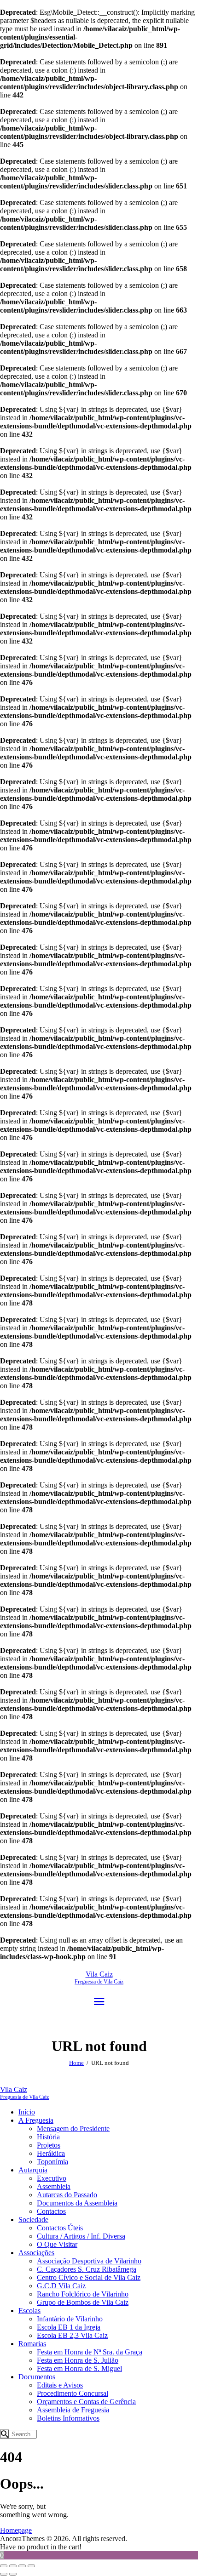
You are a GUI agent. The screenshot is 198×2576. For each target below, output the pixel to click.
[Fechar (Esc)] (31, 2566)
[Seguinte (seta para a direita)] (13, 2574)
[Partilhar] (22, 2566)
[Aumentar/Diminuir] (4, 2566)
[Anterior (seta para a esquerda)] (4, 2574)
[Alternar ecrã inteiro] (13, 2566)
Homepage (16, 2530)
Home (76, 2063)
